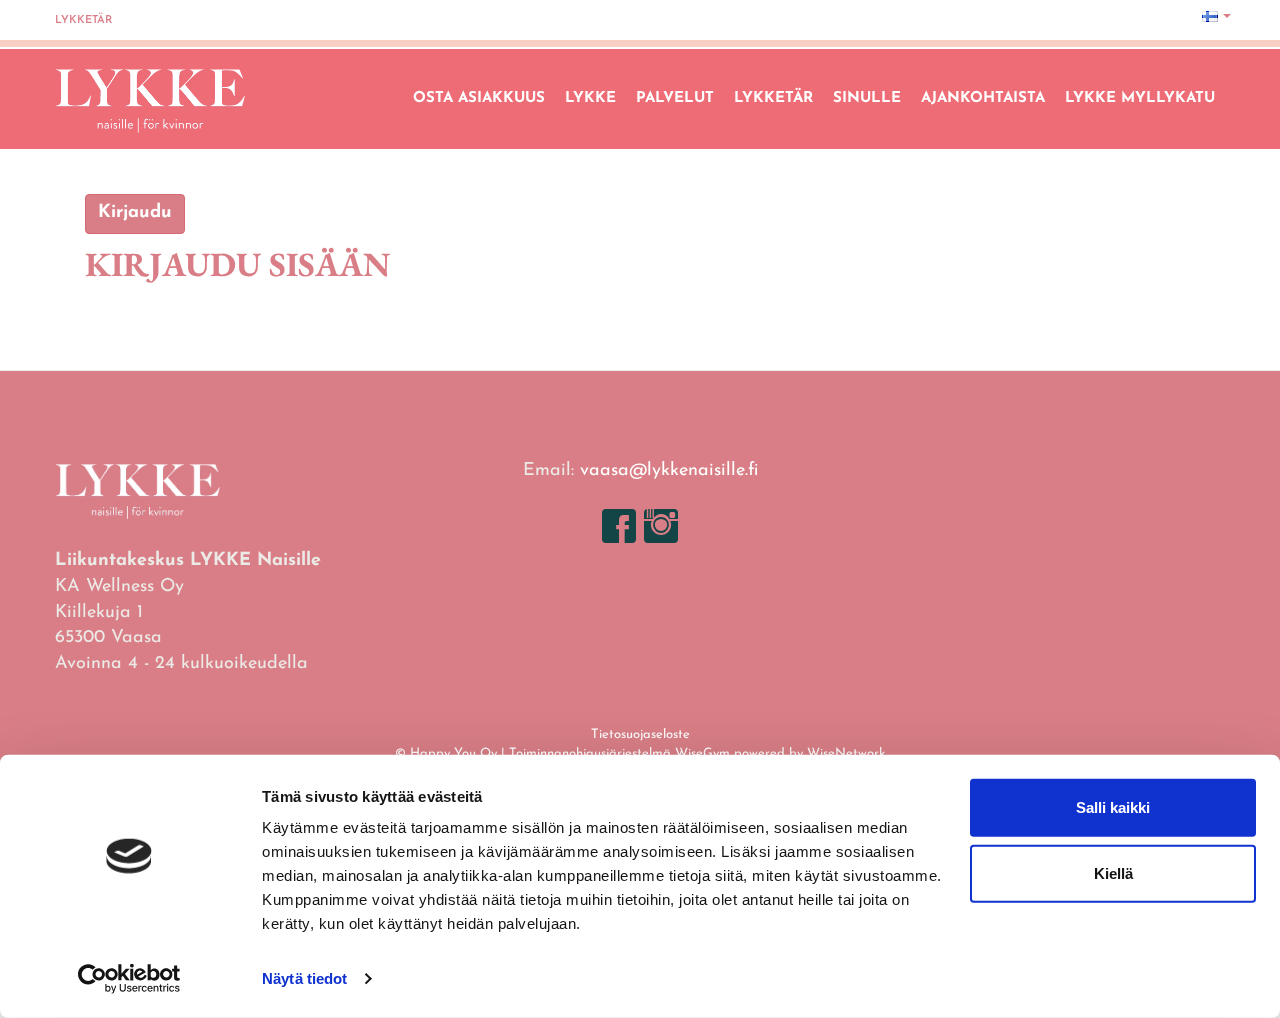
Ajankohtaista (983, 98)
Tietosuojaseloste (640, 734)
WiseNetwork (846, 753)
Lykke (590, 98)
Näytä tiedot (304, 978)
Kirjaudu (135, 213)
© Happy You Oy (446, 753)
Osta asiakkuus (479, 98)
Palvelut (675, 98)
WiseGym (702, 753)
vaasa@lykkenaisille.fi (669, 471)
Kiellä (1113, 872)
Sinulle (867, 98)
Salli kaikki (1113, 807)
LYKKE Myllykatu (1140, 98)
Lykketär (83, 20)
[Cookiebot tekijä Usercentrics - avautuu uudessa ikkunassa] (129, 979)
